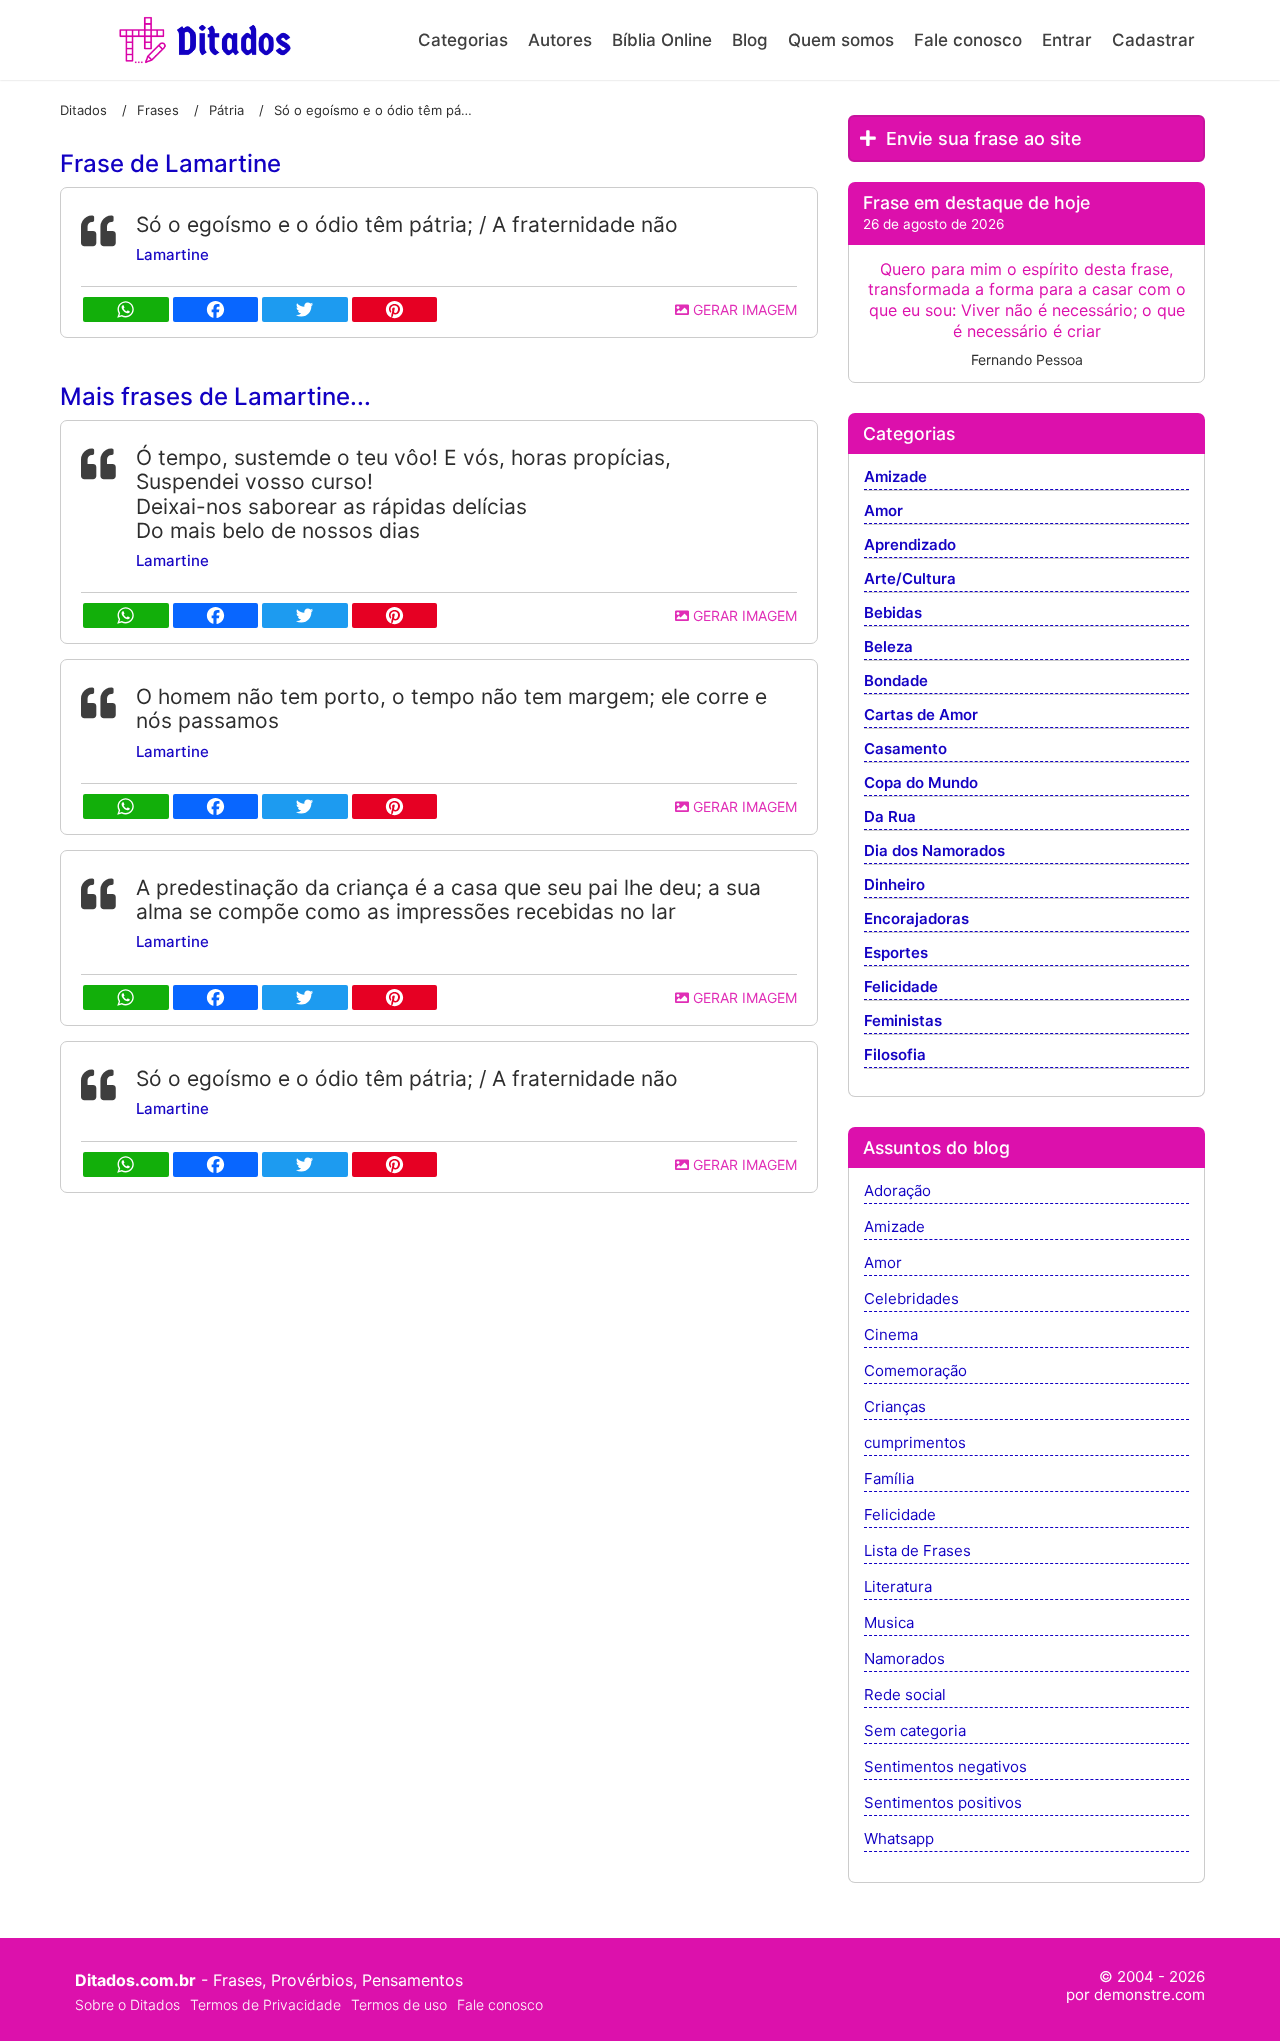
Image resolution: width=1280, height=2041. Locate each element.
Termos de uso (399, 2004)
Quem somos (841, 40)
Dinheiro (894, 885)
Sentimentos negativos (945, 1767)
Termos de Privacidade (265, 2004)
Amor (883, 511)
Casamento (905, 749)
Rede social (905, 1695)
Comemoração (915, 1371)
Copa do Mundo (921, 783)
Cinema (891, 1335)
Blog (750, 40)
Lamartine (172, 254)
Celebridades (911, 1299)
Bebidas (893, 613)
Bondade (896, 681)
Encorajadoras (916, 919)
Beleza (888, 647)
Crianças (895, 1407)
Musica (889, 1623)
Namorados (904, 1659)
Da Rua (890, 817)
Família (889, 1479)
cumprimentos (915, 1443)
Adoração (897, 1191)
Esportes (896, 953)
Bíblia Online (662, 40)
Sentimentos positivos (943, 1803)
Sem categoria (915, 1731)
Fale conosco (968, 40)
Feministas (903, 1021)
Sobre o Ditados (127, 2004)
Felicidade (901, 987)
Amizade (895, 477)
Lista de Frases (917, 1551)
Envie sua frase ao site (981, 138)
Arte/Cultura (910, 579)
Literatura (898, 1587)
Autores (560, 40)
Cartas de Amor (921, 715)
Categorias (463, 40)
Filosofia (895, 1055)
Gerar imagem (743, 309)
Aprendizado (910, 545)
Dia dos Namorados (934, 851)
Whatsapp (899, 1839)
